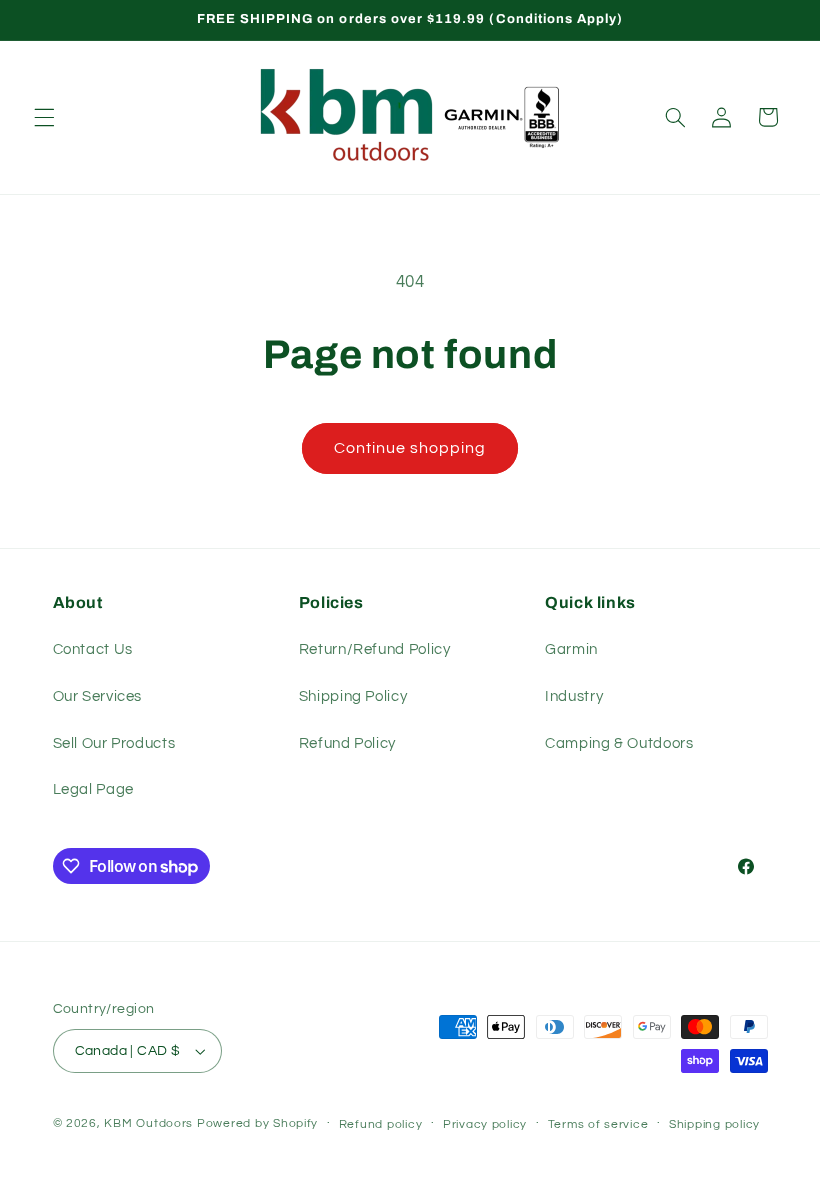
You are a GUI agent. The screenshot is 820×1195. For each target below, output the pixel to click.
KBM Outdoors (148, 1123)
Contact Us (93, 649)
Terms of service (598, 1124)
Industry (574, 696)
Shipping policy (714, 1124)
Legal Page (93, 789)
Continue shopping (410, 448)
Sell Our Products (114, 743)
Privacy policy (485, 1124)
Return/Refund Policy (375, 649)
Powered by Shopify (257, 1123)
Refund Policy (347, 743)
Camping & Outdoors (619, 743)
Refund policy (381, 1124)
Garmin (571, 649)
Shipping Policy (353, 696)
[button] (44, 117)
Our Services (98, 696)
